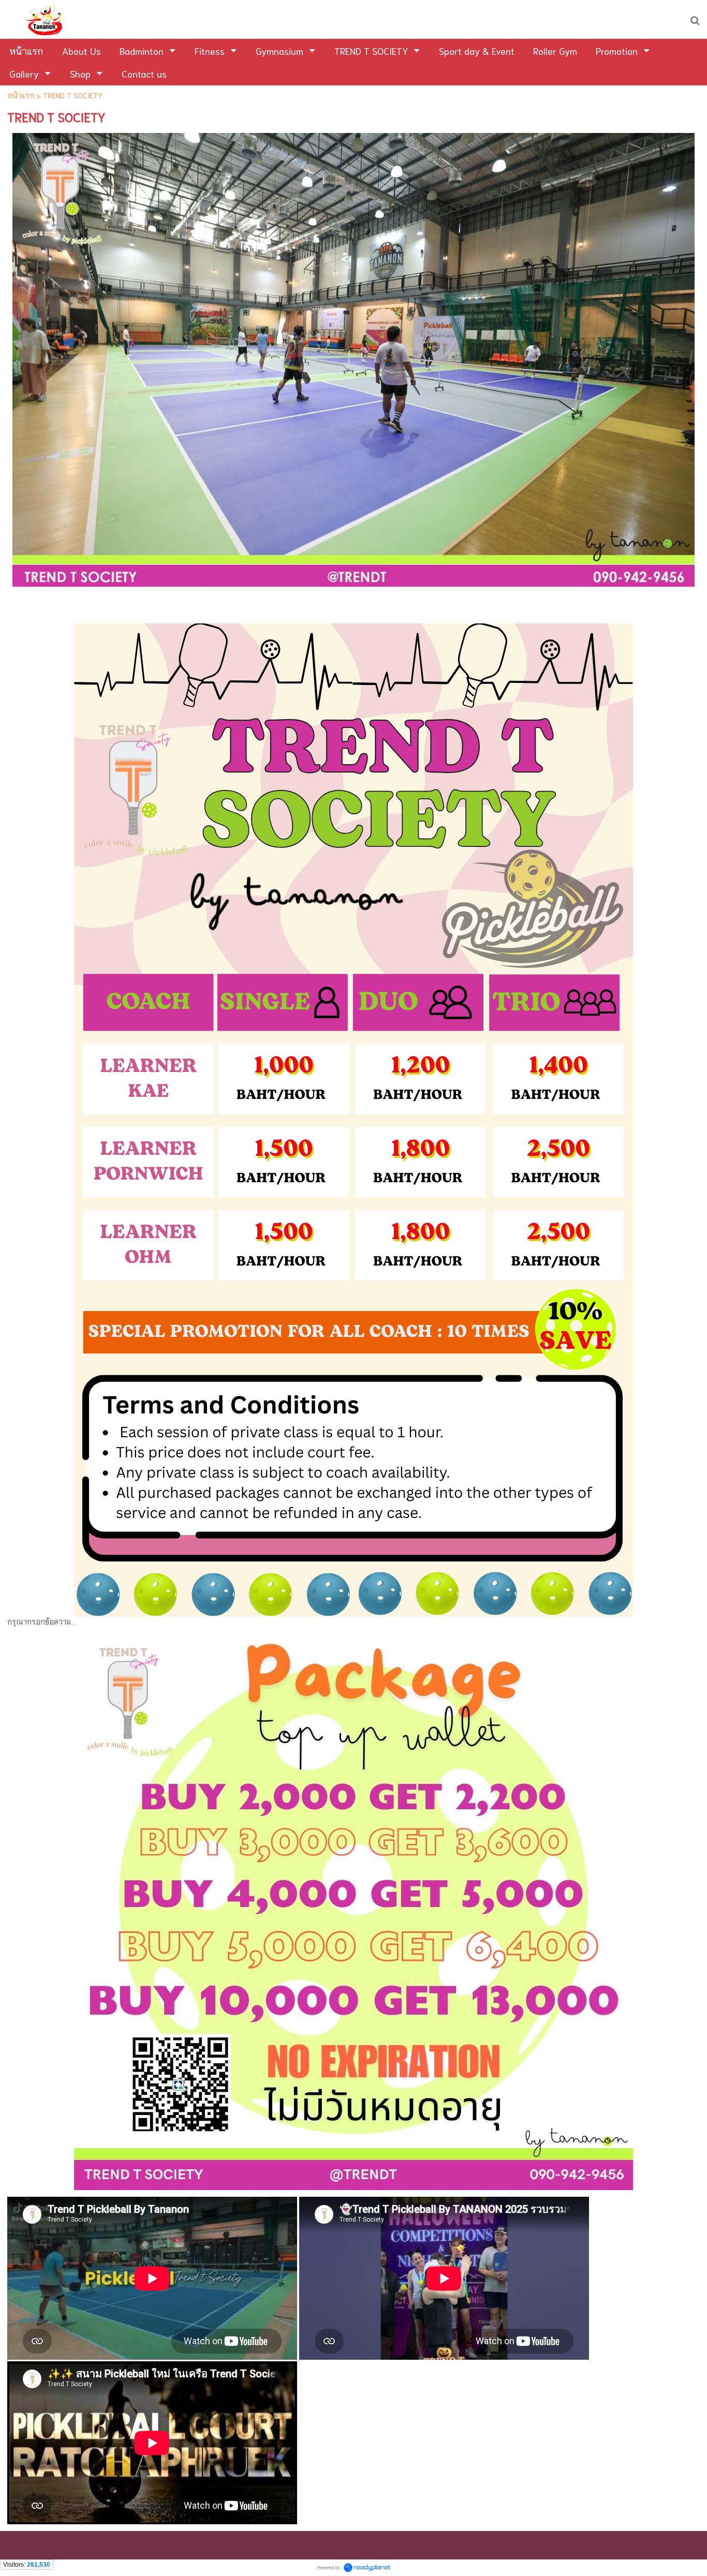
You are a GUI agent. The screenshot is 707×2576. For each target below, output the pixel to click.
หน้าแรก (21, 95)
